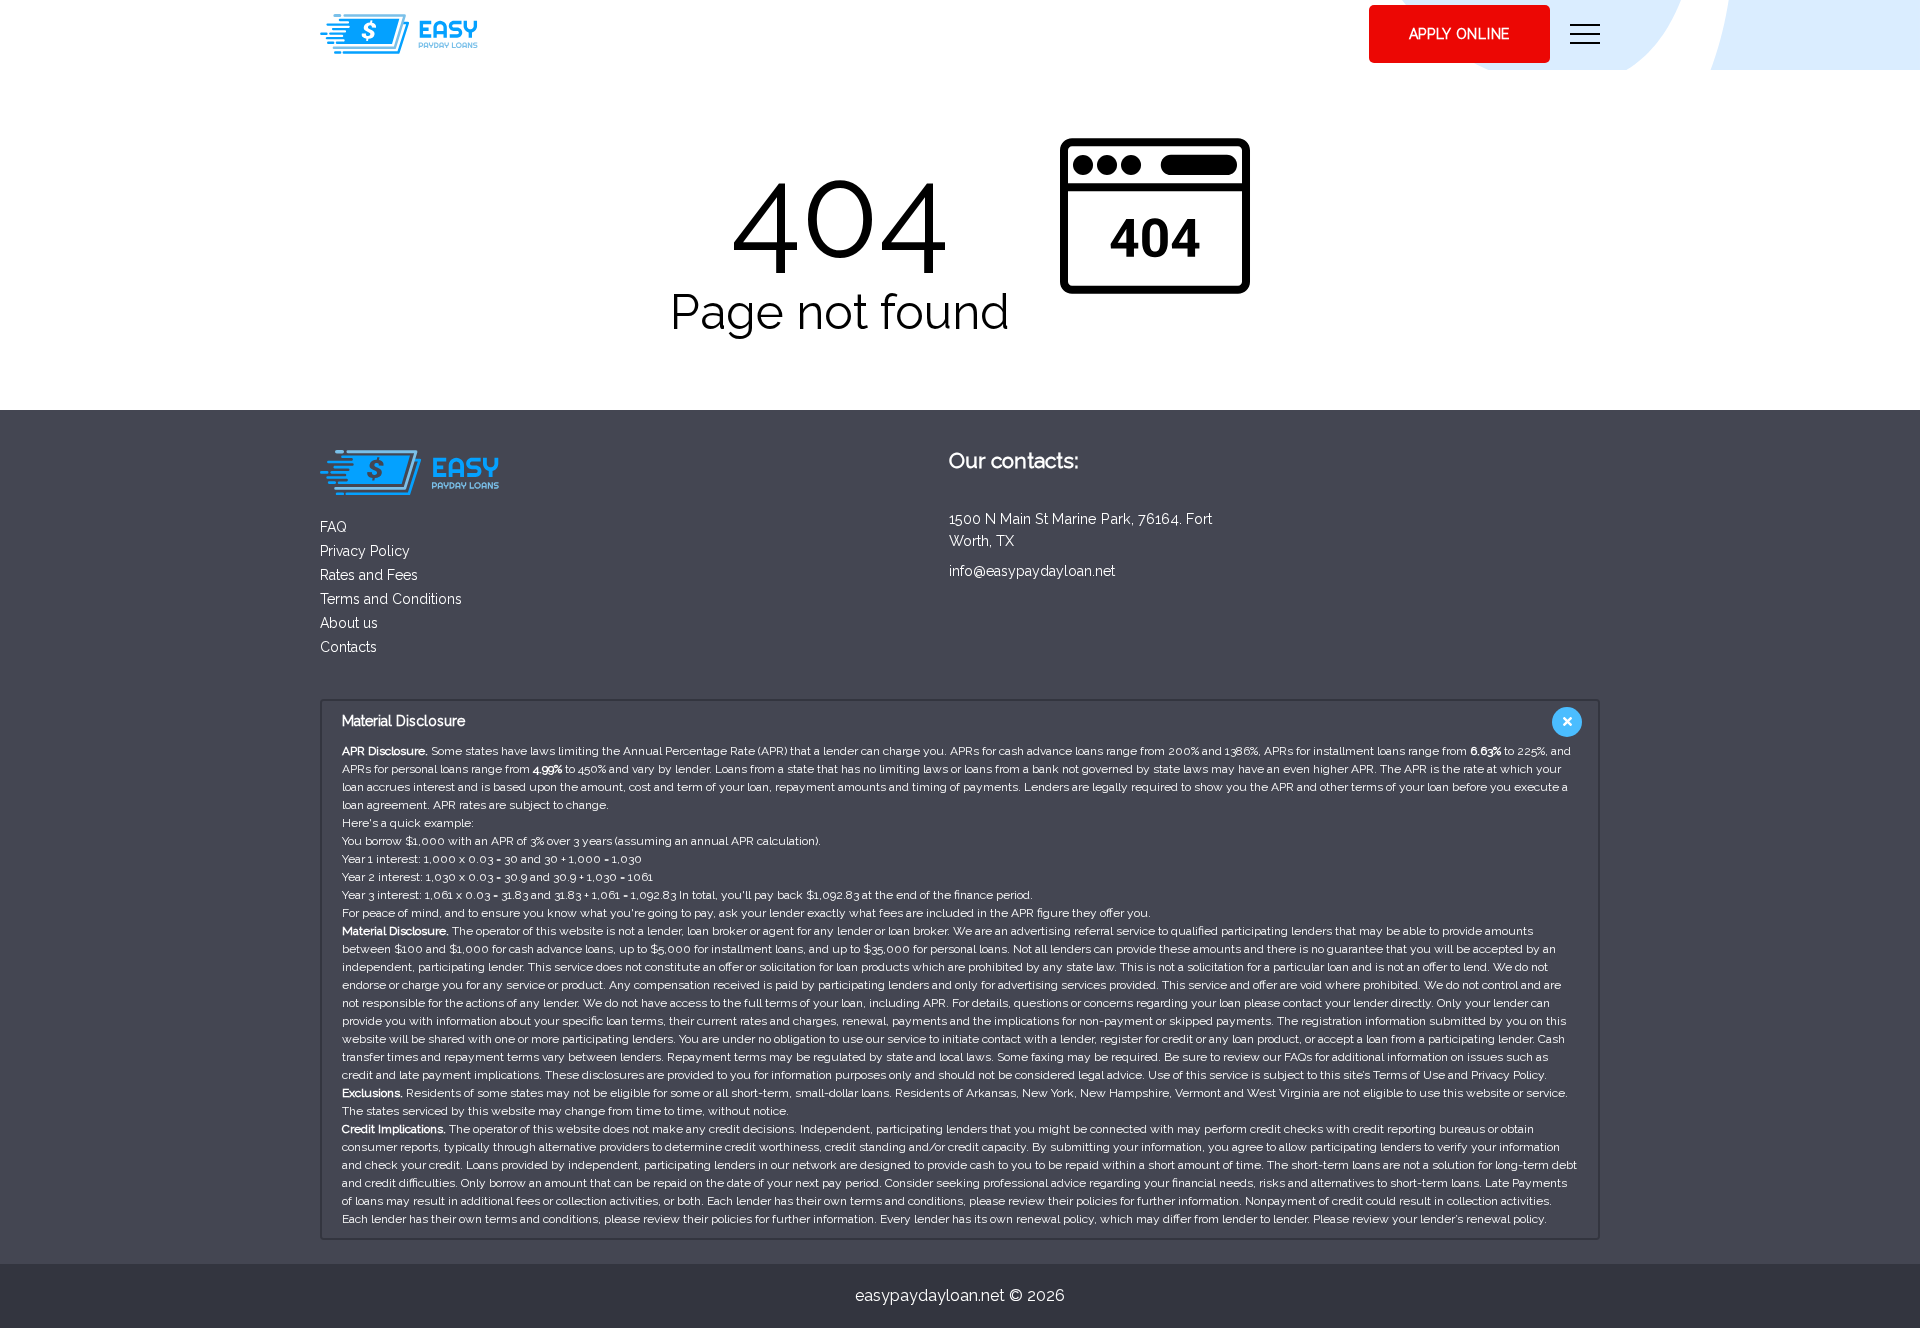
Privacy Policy (365, 551)
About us (349, 623)
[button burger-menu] (1585, 34)
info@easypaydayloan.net (1032, 571)
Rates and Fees (369, 575)
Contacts (348, 647)
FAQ (333, 527)
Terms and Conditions (391, 599)
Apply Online (1459, 34)
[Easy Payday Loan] (399, 34)
